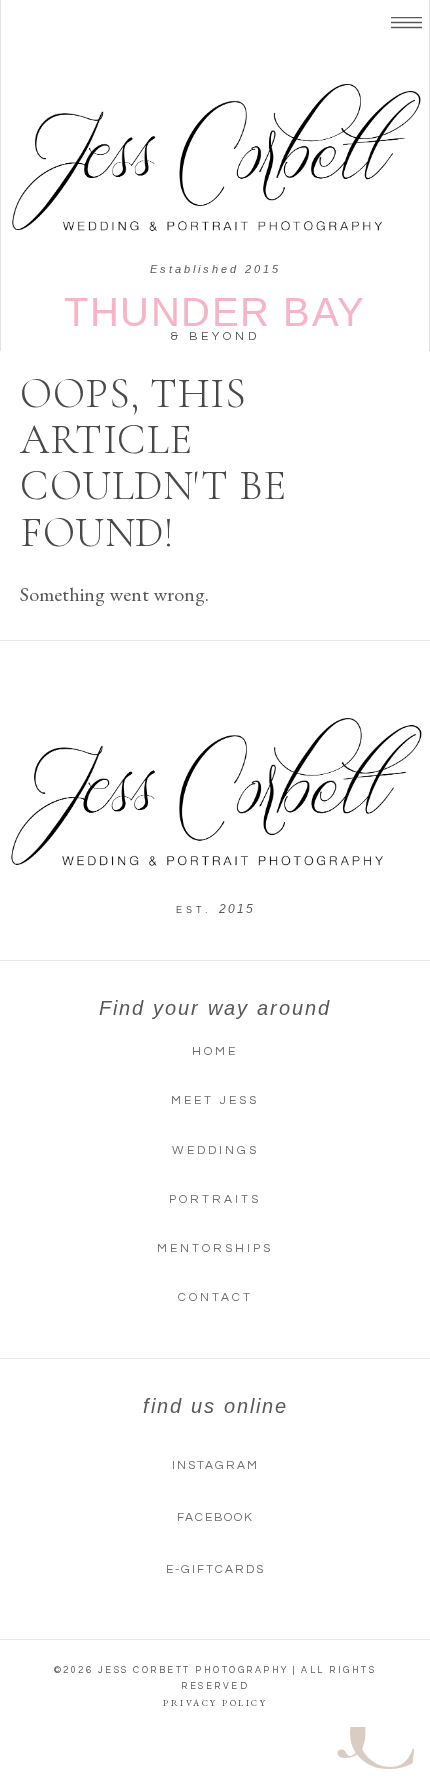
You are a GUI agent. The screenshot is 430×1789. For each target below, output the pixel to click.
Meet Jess (215, 1100)
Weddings (215, 1150)
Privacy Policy (215, 1703)
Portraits (215, 1199)
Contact (215, 1297)
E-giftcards (215, 1569)
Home (215, 1051)
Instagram (215, 1465)
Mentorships (215, 1248)
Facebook (215, 1517)
